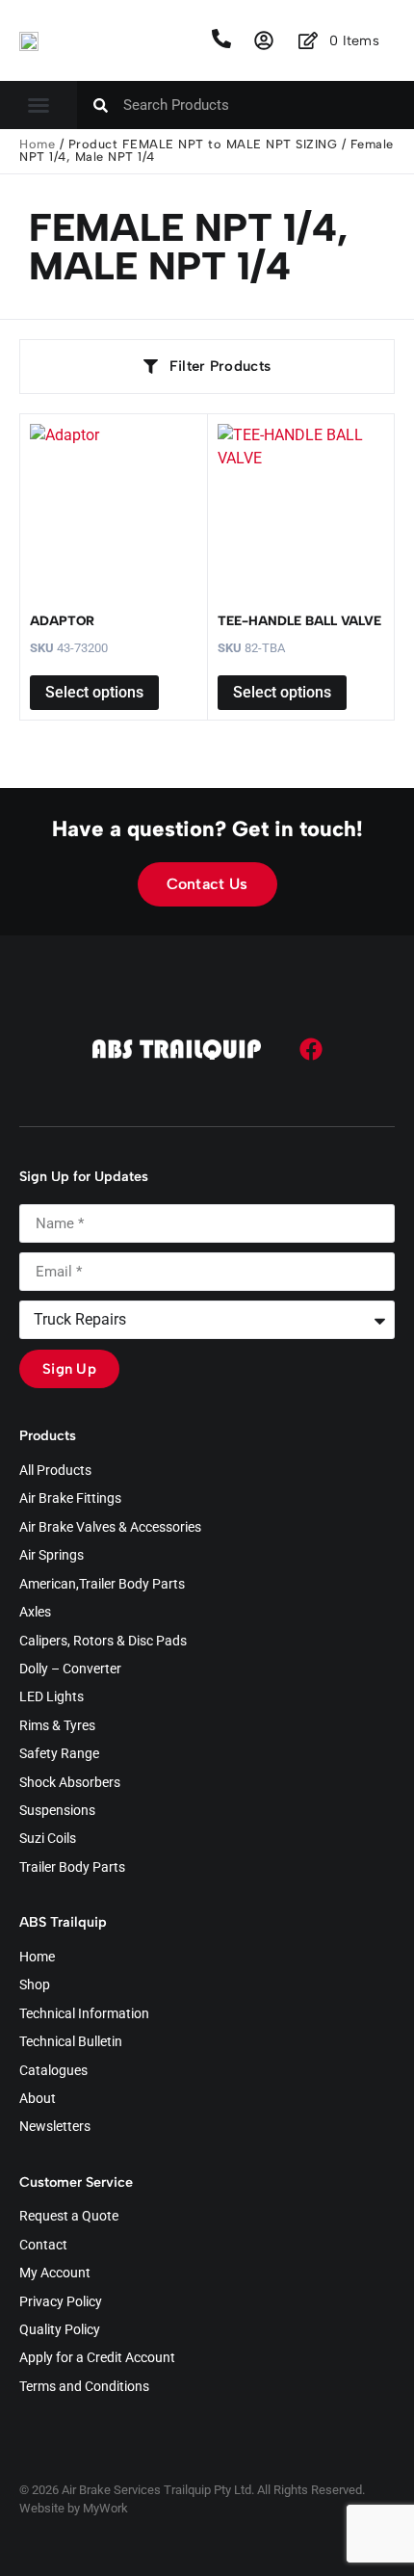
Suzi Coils (48, 1839)
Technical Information (84, 2014)
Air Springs (52, 1556)
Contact (43, 2246)
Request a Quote (69, 2217)
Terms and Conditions (84, 2387)
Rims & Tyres (57, 1726)
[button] (39, 105)
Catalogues (53, 2071)
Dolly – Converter (70, 1669)
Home (37, 144)
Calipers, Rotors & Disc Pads (103, 1642)
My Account (55, 2274)
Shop (35, 1985)
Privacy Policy (61, 2302)
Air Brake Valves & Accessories (110, 1528)
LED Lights (52, 1697)
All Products (55, 1471)
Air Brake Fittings (70, 1499)
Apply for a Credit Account (97, 2358)
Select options (94, 692)
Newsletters (55, 2127)
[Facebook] (311, 1049)
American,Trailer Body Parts (102, 1585)
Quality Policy (60, 2330)
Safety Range (59, 1754)
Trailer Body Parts (72, 1868)
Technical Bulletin (71, 2042)
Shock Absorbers (70, 1783)
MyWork (105, 2508)
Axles (35, 1613)
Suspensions (57, 1811)
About (38, 2099)
